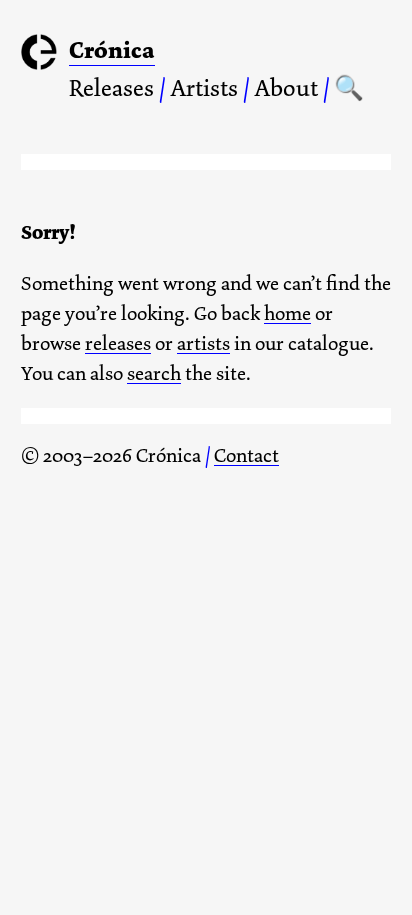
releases (118, 343)
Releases (111, 88)
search (154, 373)
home (287, 313)
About (286, 88)
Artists (204, 88)
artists (203, 343)
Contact (246, 455)
